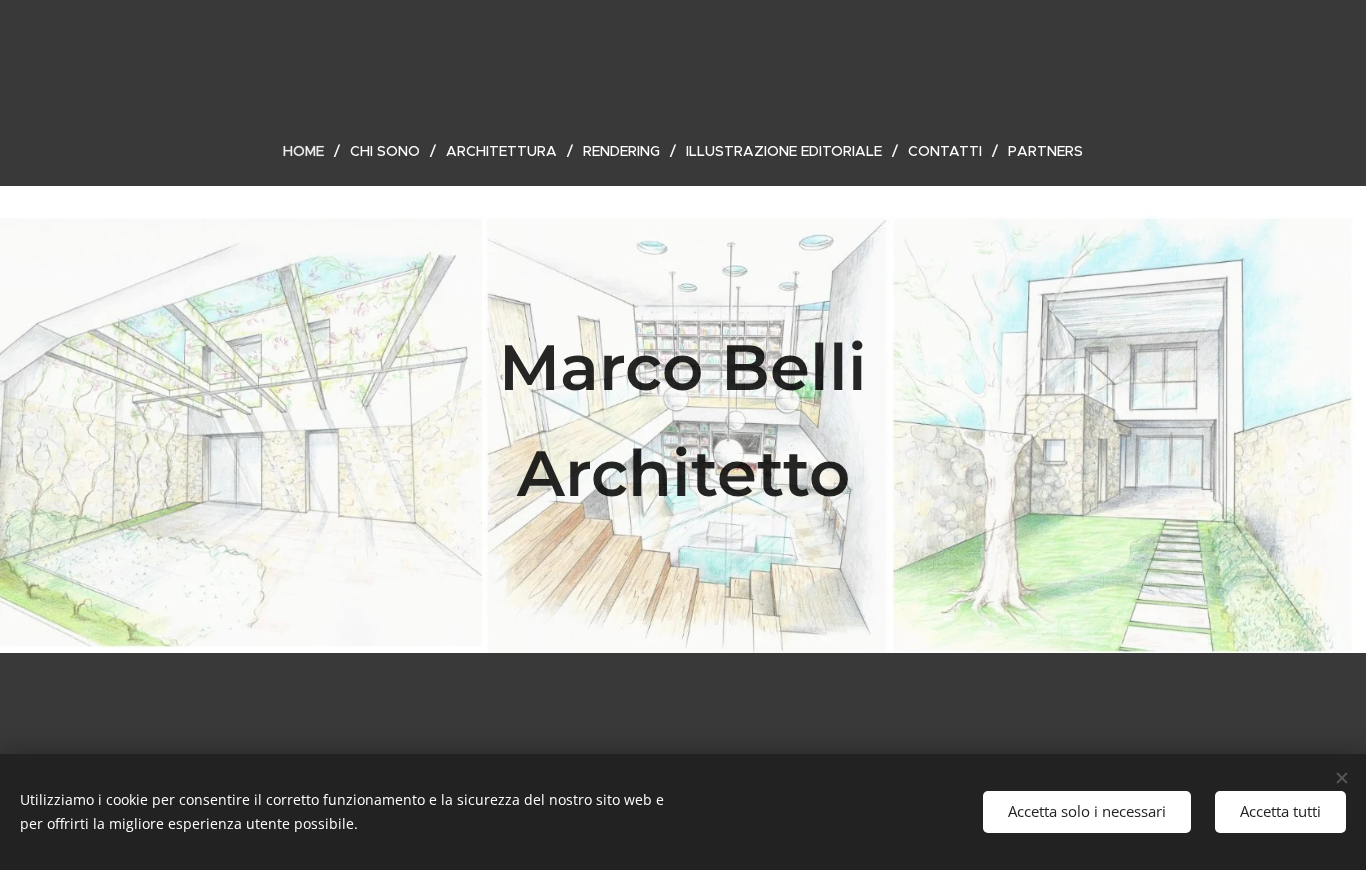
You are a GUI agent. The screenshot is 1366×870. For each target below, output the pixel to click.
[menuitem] (311, 151)
